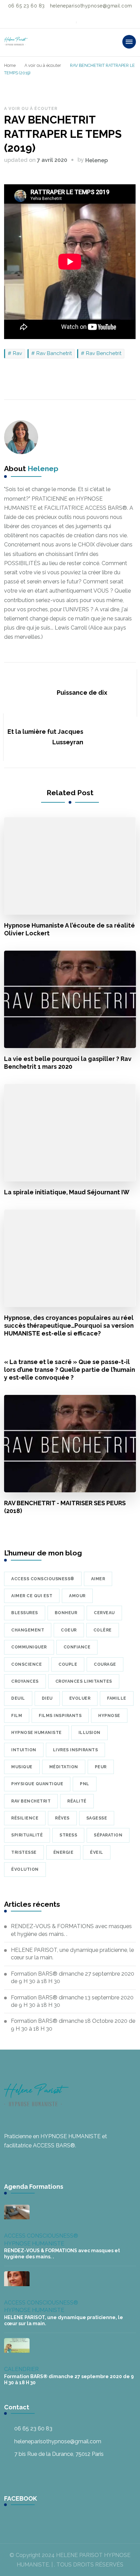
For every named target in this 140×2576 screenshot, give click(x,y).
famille (117, 1698)
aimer (98, 1579)
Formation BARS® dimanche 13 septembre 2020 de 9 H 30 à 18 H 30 (72, 2001)
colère (103, 1630)
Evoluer (80, 1698)
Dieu (47, 1698)
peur (101, 1767)
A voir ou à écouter (31, 109)
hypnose (109, 1716)
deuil (18, 1698)
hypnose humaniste (37, 1733)
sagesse (97, 1818)
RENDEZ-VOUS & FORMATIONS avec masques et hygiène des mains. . (71, 1930)
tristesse (24, 1852)
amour (77, 1596)
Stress (68, 1835)
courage (105, 1664)
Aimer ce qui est (32, 1596)
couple (68, 1664)
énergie (64, 1852)
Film (17, 1716)
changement (28, 1630)
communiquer (29, 1647)
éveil (97, 1852)
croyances (25, 1681)
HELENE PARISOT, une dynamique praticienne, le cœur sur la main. (72, 1954)
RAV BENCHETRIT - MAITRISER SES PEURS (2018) (65, 1507)
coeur (69, 1630)
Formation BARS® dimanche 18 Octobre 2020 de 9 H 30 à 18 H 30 (73, 2025)
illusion (90, 1733)
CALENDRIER (21, 2369)
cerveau (104, 1613)
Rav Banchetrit (54, 353)
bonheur (66, 1613)
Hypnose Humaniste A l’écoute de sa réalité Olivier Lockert (69, 929)
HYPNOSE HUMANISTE (34, 2244)
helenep (97, 160)
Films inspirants (60, 1716)
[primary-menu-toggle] (129, 42)
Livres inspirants (76, 1750)
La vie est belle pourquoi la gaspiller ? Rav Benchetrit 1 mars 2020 (68, 1063)
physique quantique (37, 1784)
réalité (77, 1801)
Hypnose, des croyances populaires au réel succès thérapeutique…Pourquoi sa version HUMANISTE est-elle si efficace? (69, 1326)
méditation (64, 1767)
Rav (17, 353)
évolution (25, 1869)
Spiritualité (27, 1835)
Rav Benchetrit (104, 353)
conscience (27, 1664)
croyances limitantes (84, 1681)
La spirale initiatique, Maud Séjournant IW (67, 1192)
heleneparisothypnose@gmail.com (58, 2441)
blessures (25, 1613)
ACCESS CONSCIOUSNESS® (41, 2236)
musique (22, 1767)
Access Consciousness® (43, 1579)
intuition (24, 1750)
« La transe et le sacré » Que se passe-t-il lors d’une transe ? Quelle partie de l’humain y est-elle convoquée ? (69, 1370)
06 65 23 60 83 (33, 2429)
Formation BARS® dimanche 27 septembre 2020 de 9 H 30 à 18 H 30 (73, 1977)
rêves (62, 1818)
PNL (85, 1784)
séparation (108, 1835)
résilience (25, 1818)
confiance (77, 1647)
